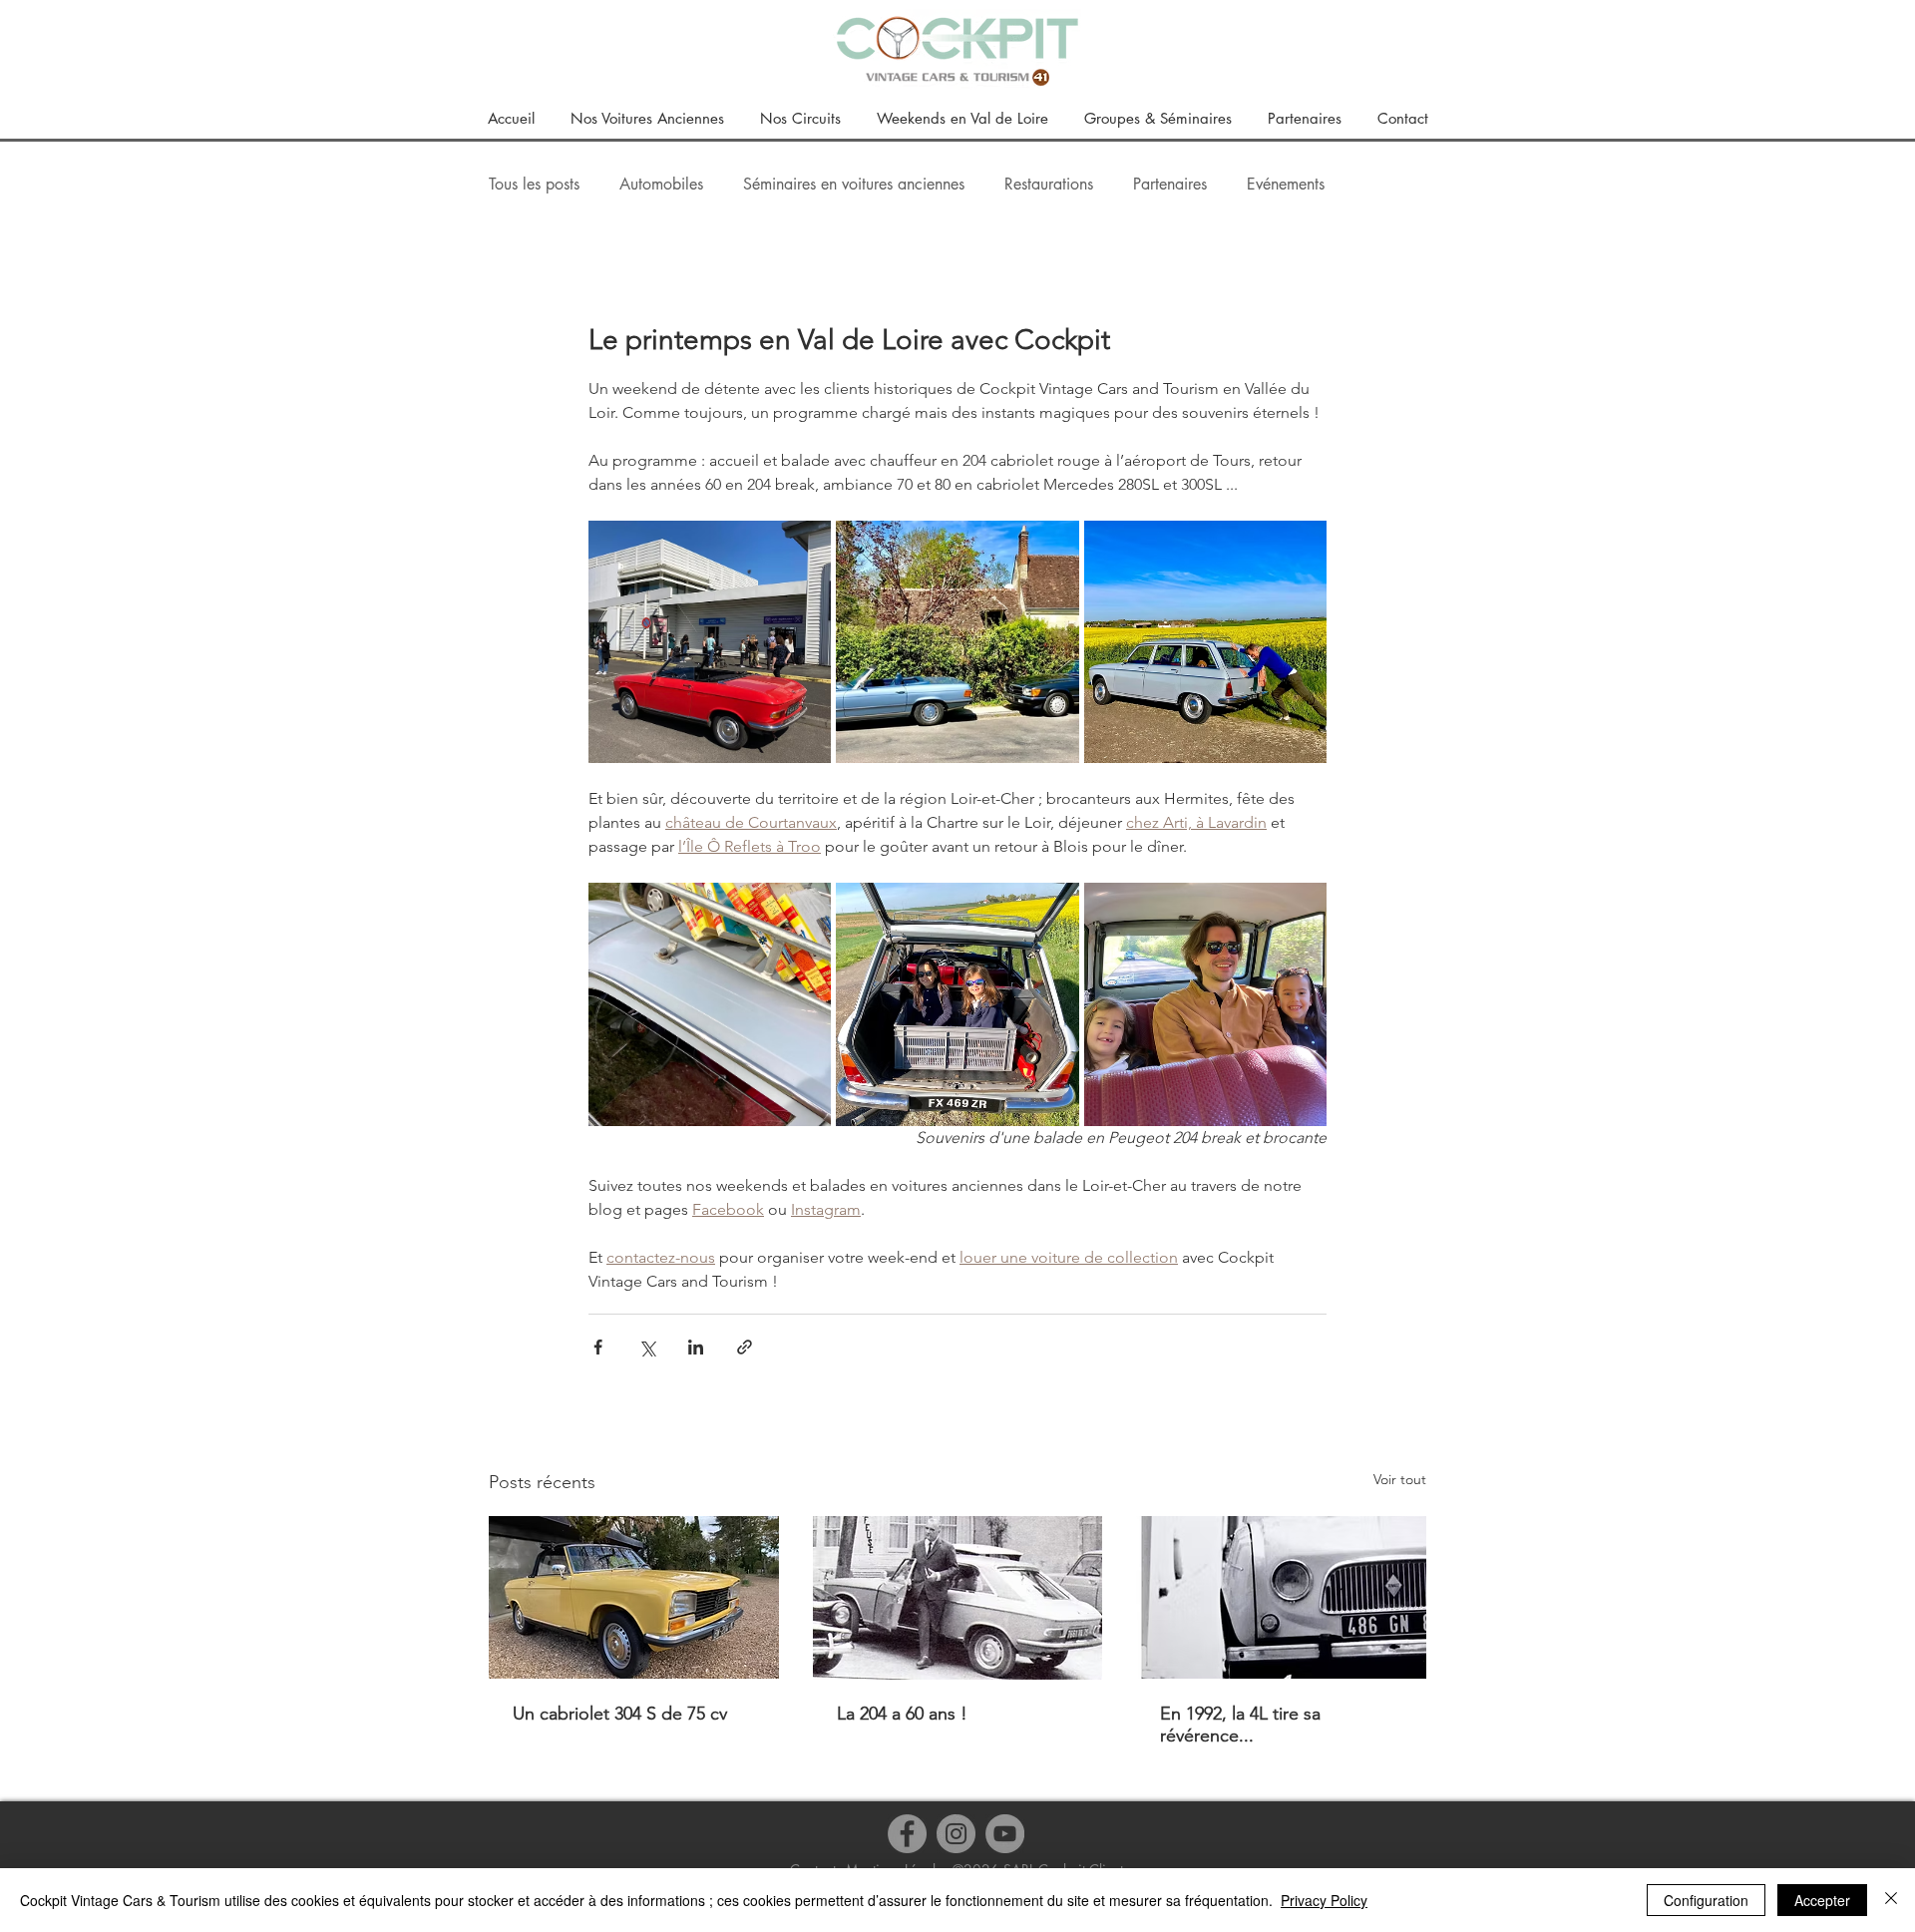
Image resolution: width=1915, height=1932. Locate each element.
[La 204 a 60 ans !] (958, 1598)
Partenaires (1170, 185)
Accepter (1822, 1900)
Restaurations (1049, 185)
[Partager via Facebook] (598, 1347)
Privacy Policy (1324, 1900)
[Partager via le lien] (745, 1347)
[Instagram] (956, 1834)
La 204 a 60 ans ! (902, 1714)
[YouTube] (1005, 1834)
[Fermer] (1891, 1900)
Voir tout (1400, 1479)
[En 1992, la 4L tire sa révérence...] (1281, 1597)
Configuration (1706, 1900)
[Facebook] (907, 1834)
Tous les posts (534, 185)
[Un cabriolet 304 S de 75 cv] (634, 1597)
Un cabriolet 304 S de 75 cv (620, 1714)
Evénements (1286, 185)
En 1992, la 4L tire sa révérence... (1240, 1725)
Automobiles (661, 185)
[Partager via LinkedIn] (696, 1347)
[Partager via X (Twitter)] (647, 1347)
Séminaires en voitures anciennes (854, 185)
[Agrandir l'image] (710, 642)
